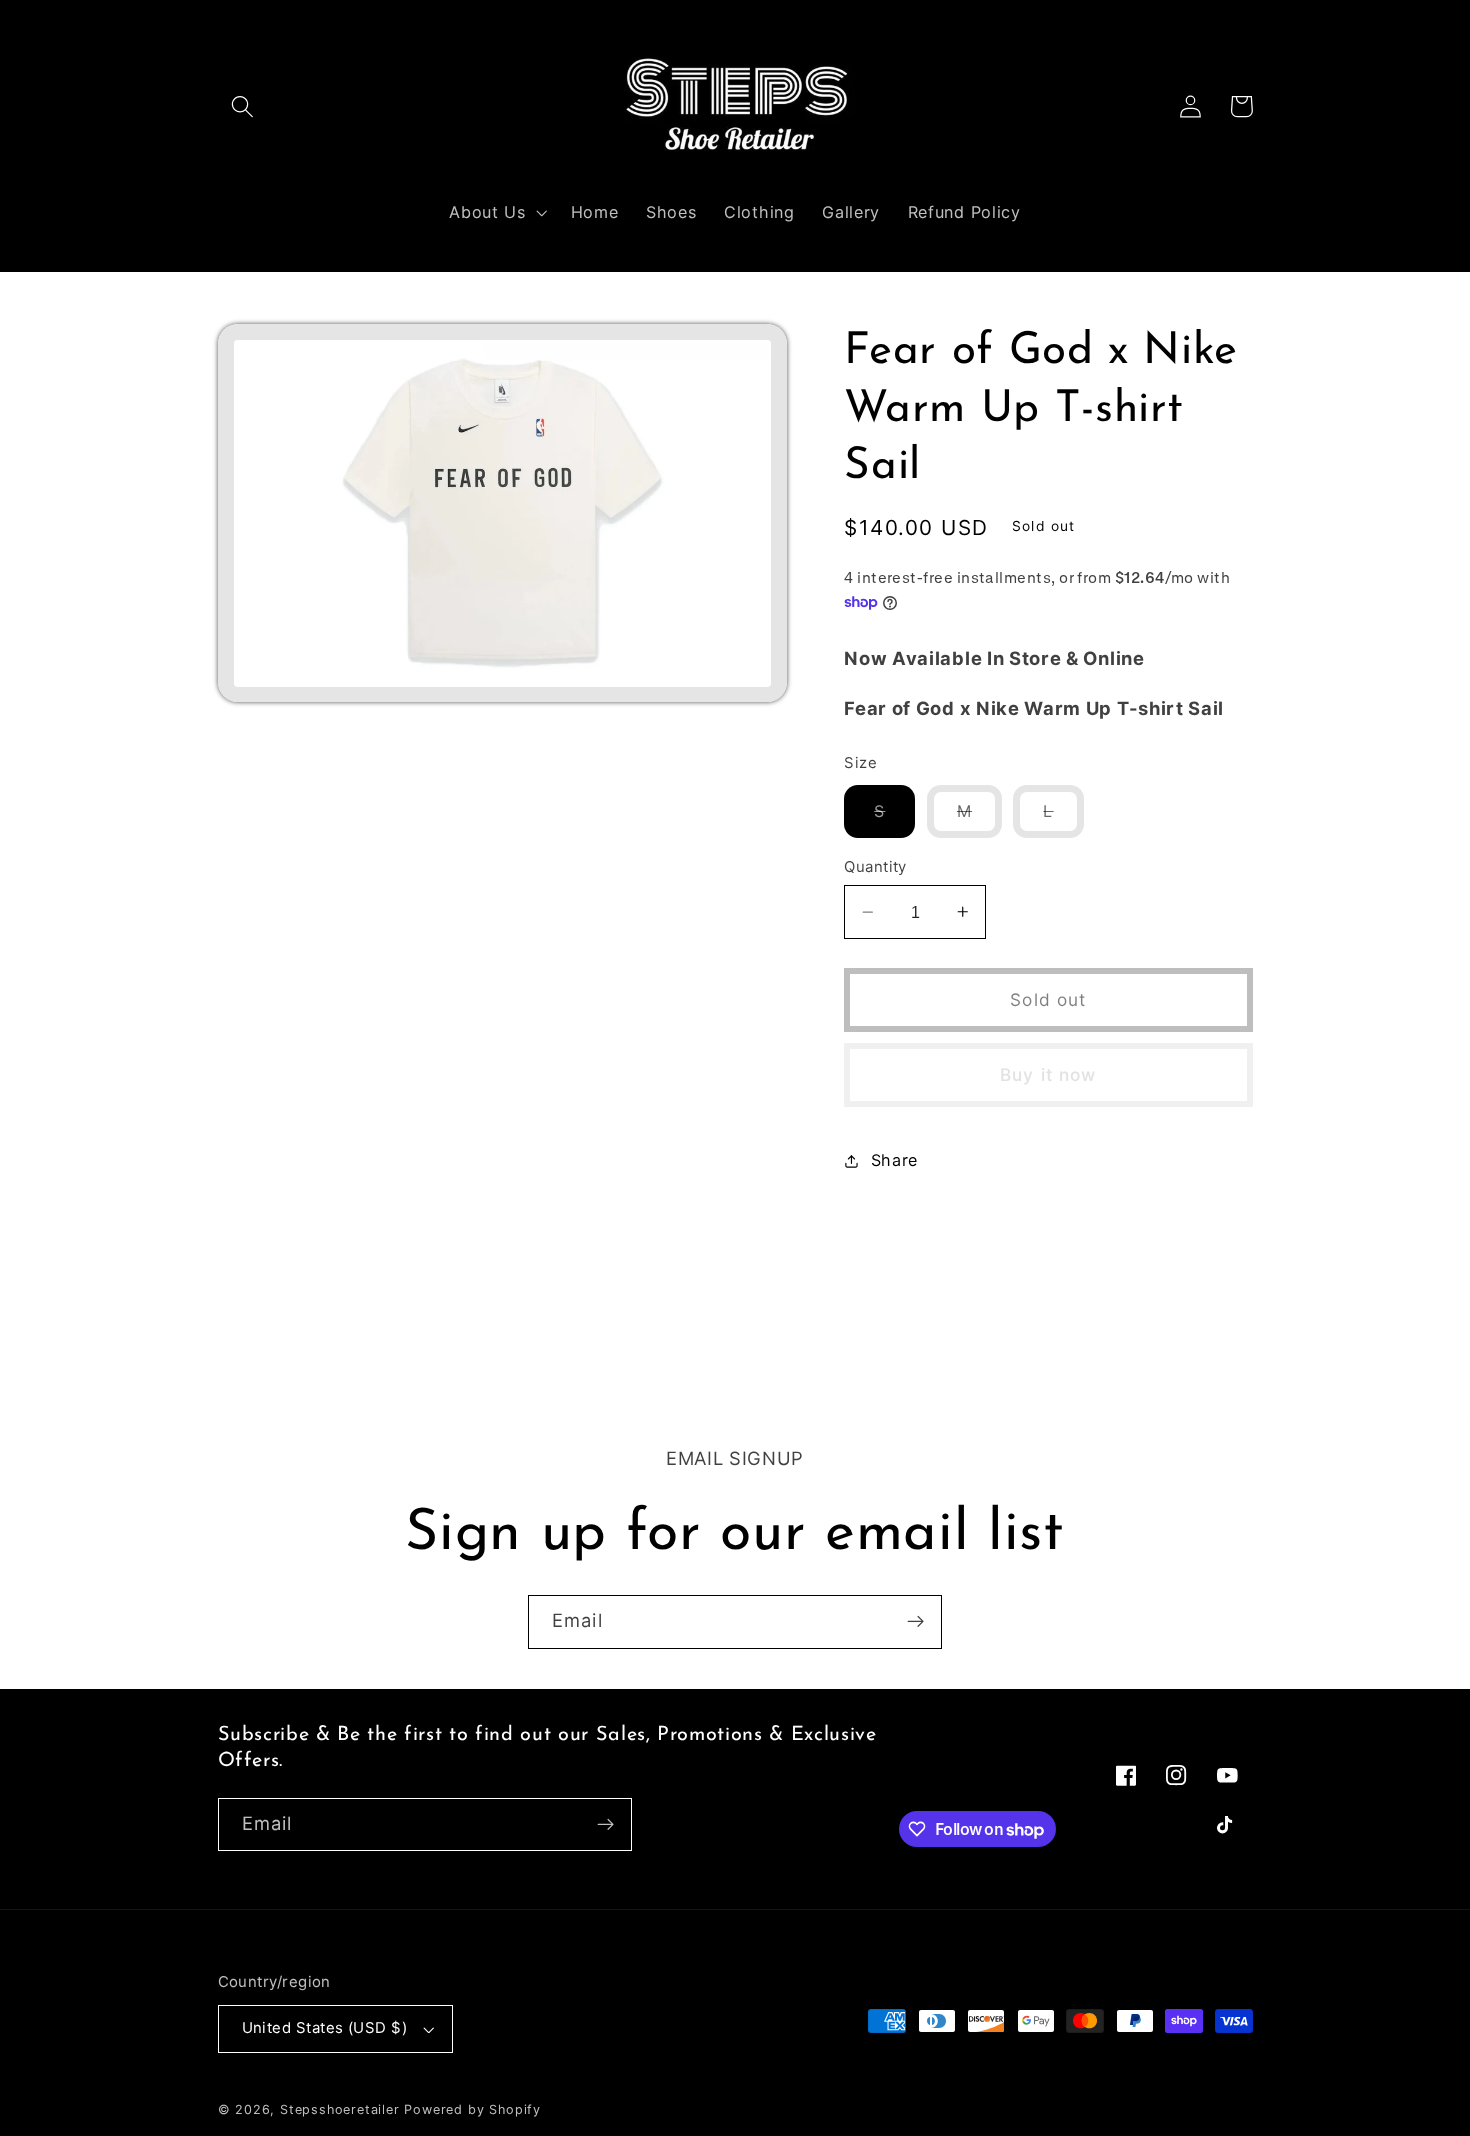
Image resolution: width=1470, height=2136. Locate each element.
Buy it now (1048, 1074)
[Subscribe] (915, 1622)
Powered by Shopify (472, 2109)
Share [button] (894, 1160)
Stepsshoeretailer (340, 2109)
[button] (243, 106)
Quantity (875, 867)
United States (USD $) (325, 2028)
